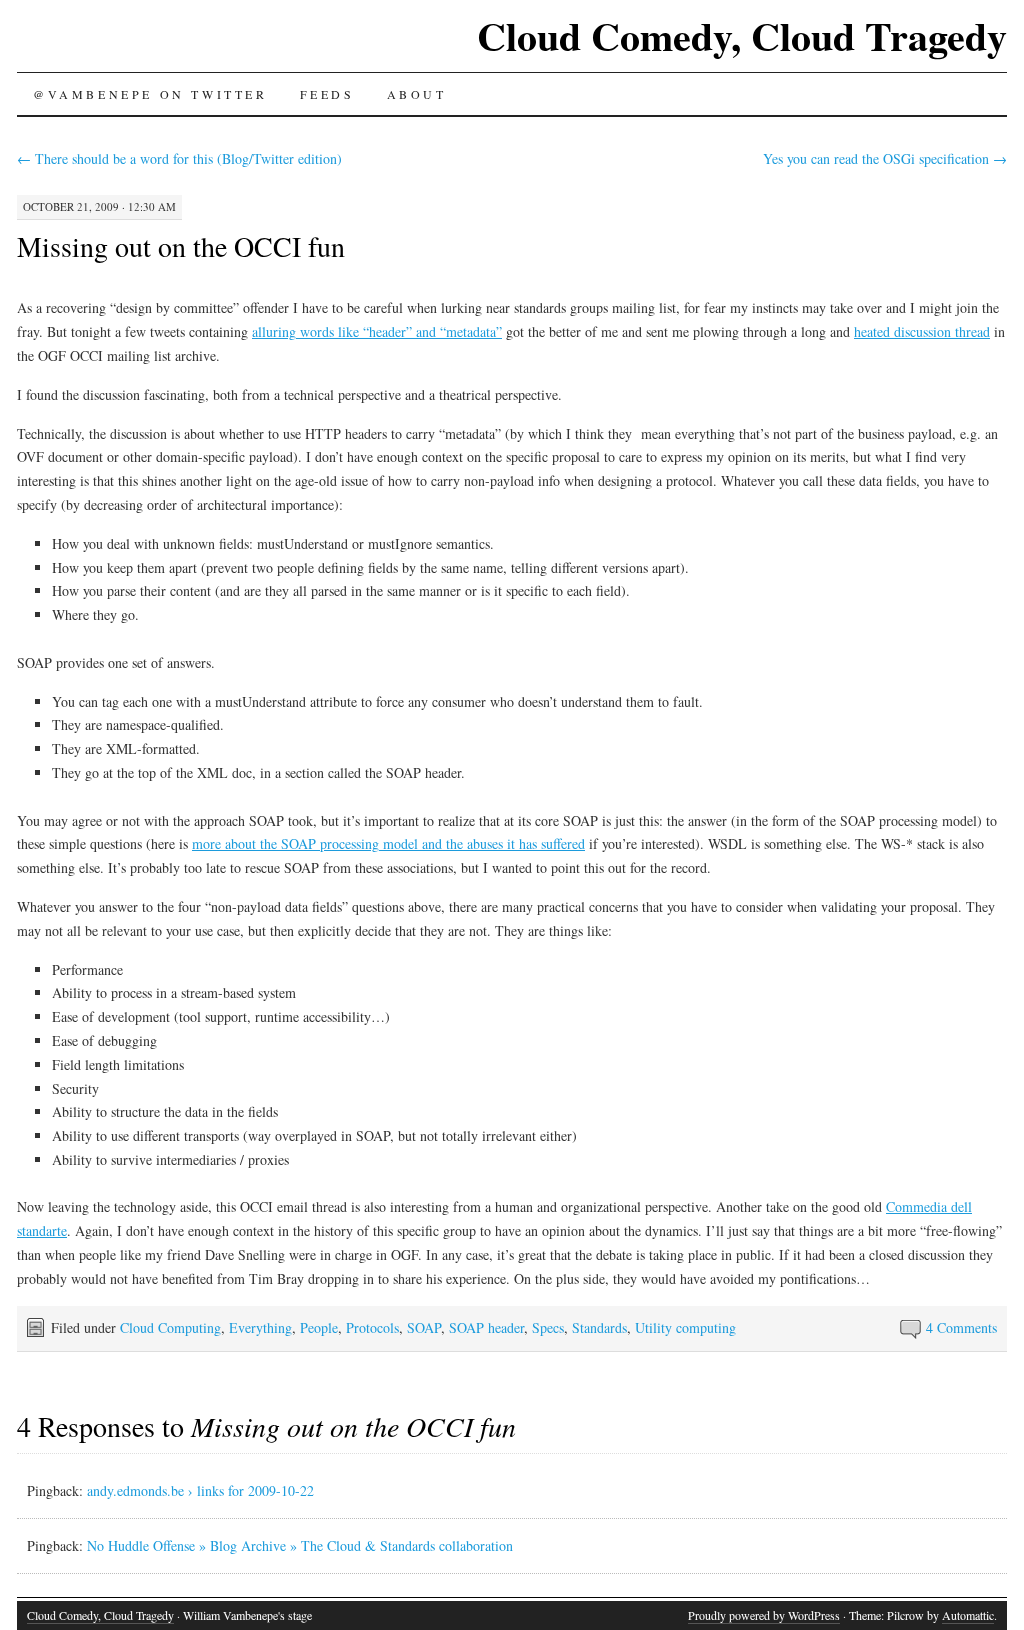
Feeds (327, 94)
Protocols (372, 1327)
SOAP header (486, 1327)
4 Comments (961, 1327)
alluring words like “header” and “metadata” (377, 331)
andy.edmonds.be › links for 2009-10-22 (200, 1490)
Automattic (968, 1615)
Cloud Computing (170, 1327)
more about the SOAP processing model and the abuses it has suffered (388, 843)
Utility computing (685, 1327)
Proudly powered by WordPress (764, 1615)
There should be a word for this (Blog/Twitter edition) (179, 158)
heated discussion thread (922, 331)
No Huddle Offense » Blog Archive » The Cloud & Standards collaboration (300, 1545)
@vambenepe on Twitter (150, 94)
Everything (260, 1327)
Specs (548, 1327)
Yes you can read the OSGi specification (885, 158)
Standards (599, 1327)
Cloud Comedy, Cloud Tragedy (742, 35)
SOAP (424, 1327)
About (417, 94)
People (319, 1327)
